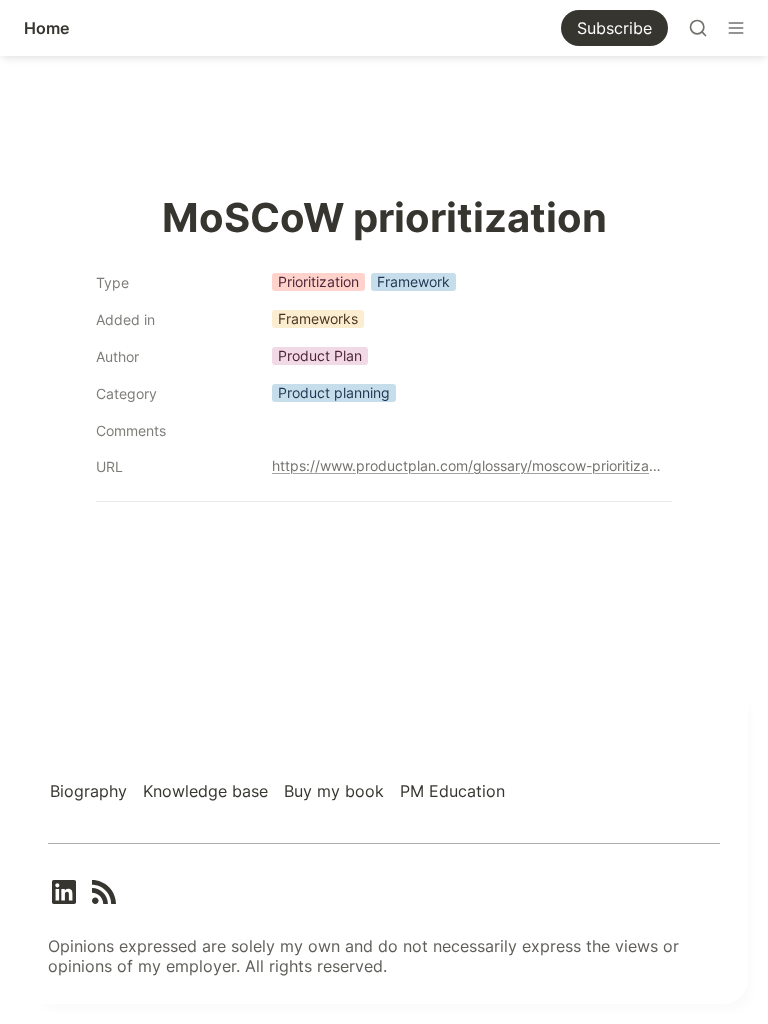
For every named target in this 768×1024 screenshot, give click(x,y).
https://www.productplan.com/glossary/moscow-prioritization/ (468, 465)
